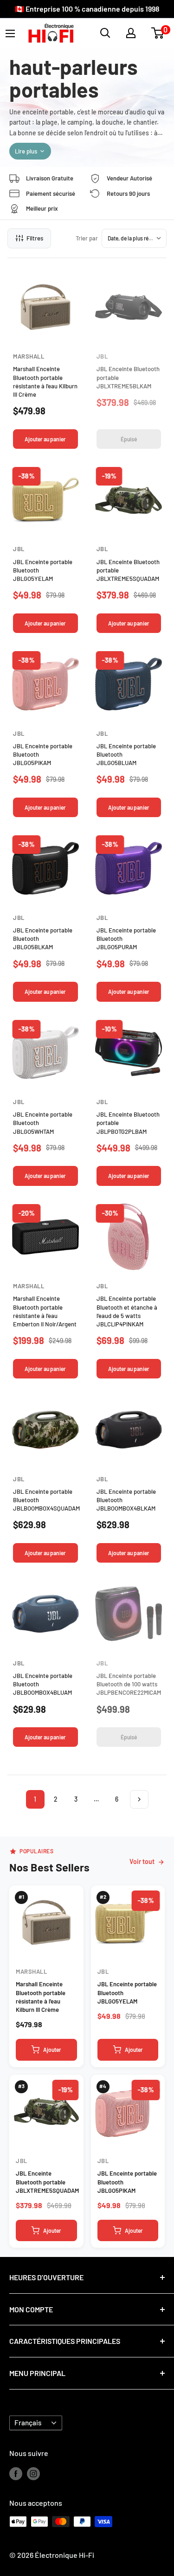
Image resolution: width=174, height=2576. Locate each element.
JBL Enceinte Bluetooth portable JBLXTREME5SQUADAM (47, 2182)
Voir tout (142, 1861)
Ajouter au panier (45, 439)
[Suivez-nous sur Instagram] (33, 2473)
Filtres (35, 238)
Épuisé (129, 439)
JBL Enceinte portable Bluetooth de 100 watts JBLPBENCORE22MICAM (129, 1684)
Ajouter (52, 2050)
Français (28, 2423)
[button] (158, 33)
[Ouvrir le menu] (10, 33)
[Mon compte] (131, 33)
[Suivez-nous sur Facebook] (16, 2473)
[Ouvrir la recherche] (105, 33)
